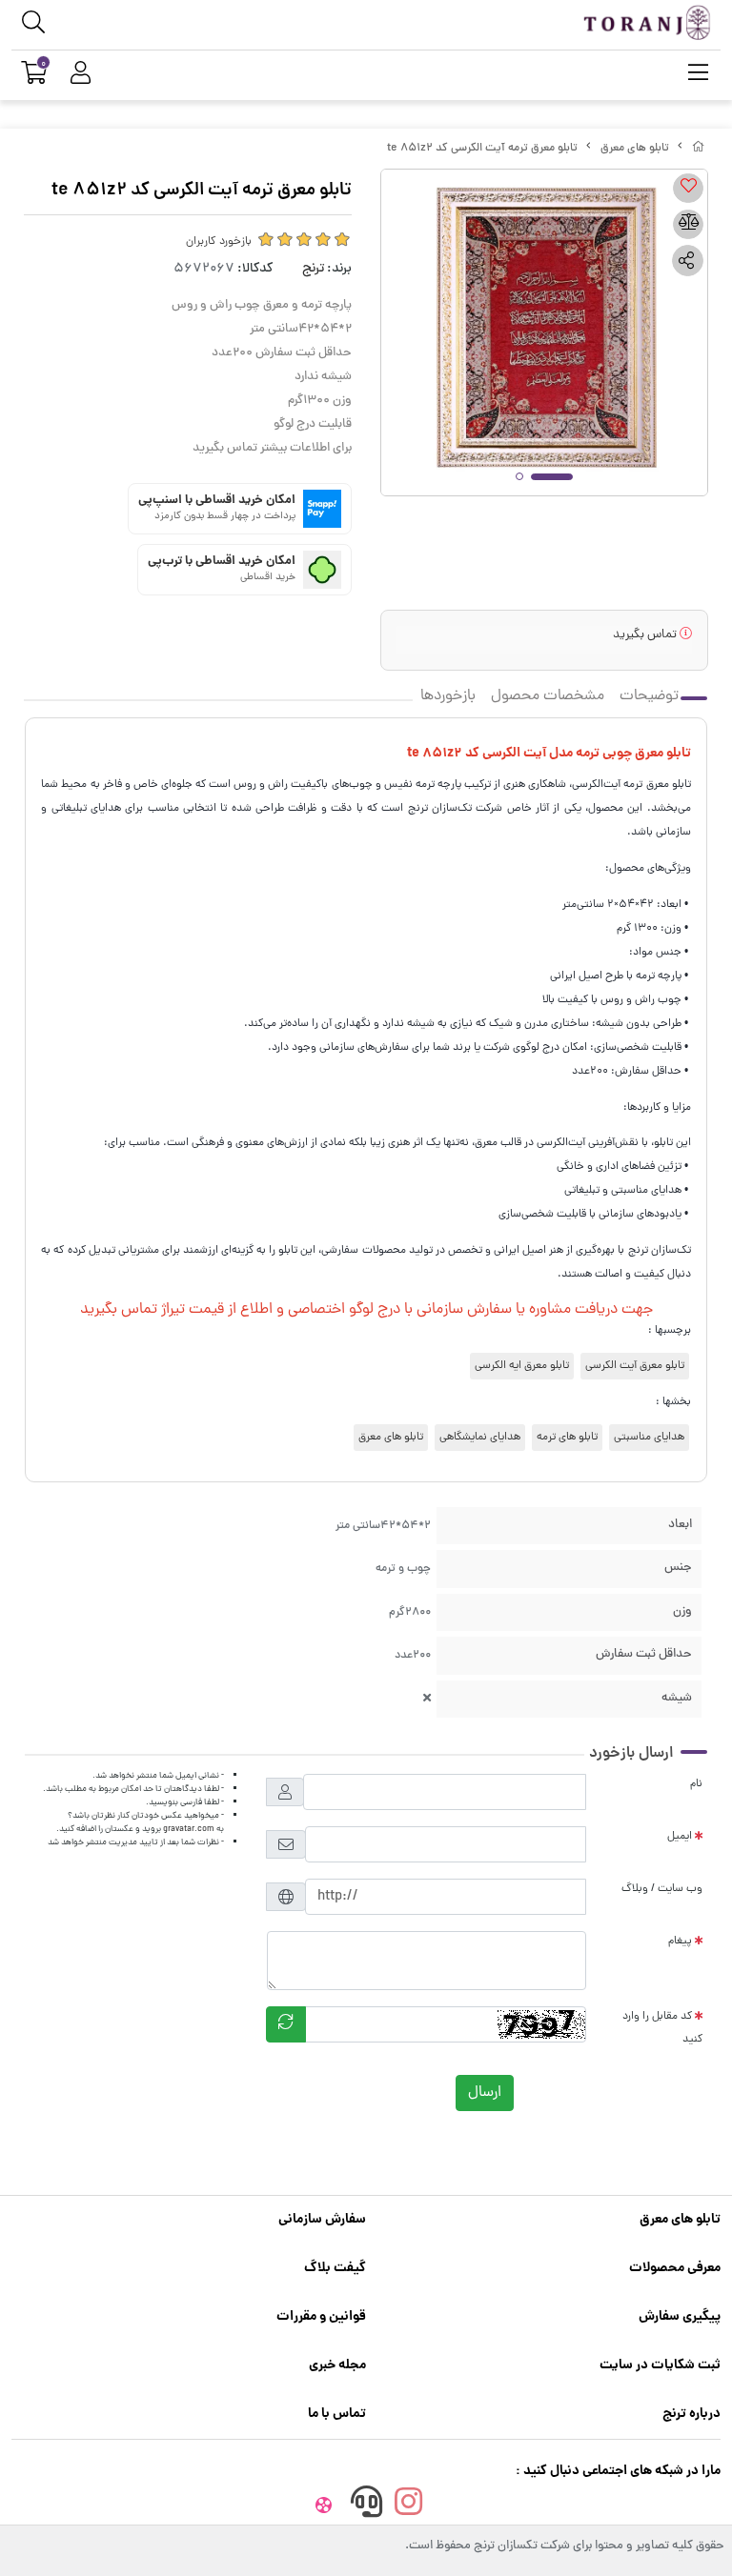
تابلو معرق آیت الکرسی (635, 1366)
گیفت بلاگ (335, 2268)
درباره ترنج (691, 2414)
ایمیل (680, 1837)
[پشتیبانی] (366, 2506)
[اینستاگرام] (409, 2506)
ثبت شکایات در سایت (660, 2365)
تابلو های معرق (635, 149)
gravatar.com (189, 1829)
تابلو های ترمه (567, 1438)
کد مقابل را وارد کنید (662, 2028)
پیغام (680, 1942)
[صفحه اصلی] (699, 149)
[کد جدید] (286, 2024)
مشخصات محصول (548, 696)
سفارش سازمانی (322, 2220)
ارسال (485, 2093)
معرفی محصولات (675, 2268)
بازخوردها (448, 696)
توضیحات (649, 696)
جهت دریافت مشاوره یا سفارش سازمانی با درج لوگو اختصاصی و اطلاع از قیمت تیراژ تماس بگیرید (366, 1310)
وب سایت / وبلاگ (662, 1889)
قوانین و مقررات (321, 2317)
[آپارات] (324, 2506)
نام (696, 1784)
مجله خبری (337, 2365)
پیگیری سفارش (680, 2317)
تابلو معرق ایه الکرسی (522, 1366)
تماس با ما (337, 2414)
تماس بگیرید (646, 635)
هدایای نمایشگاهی (480, 1438)
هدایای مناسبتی (649, 1438)
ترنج (313, 269)
